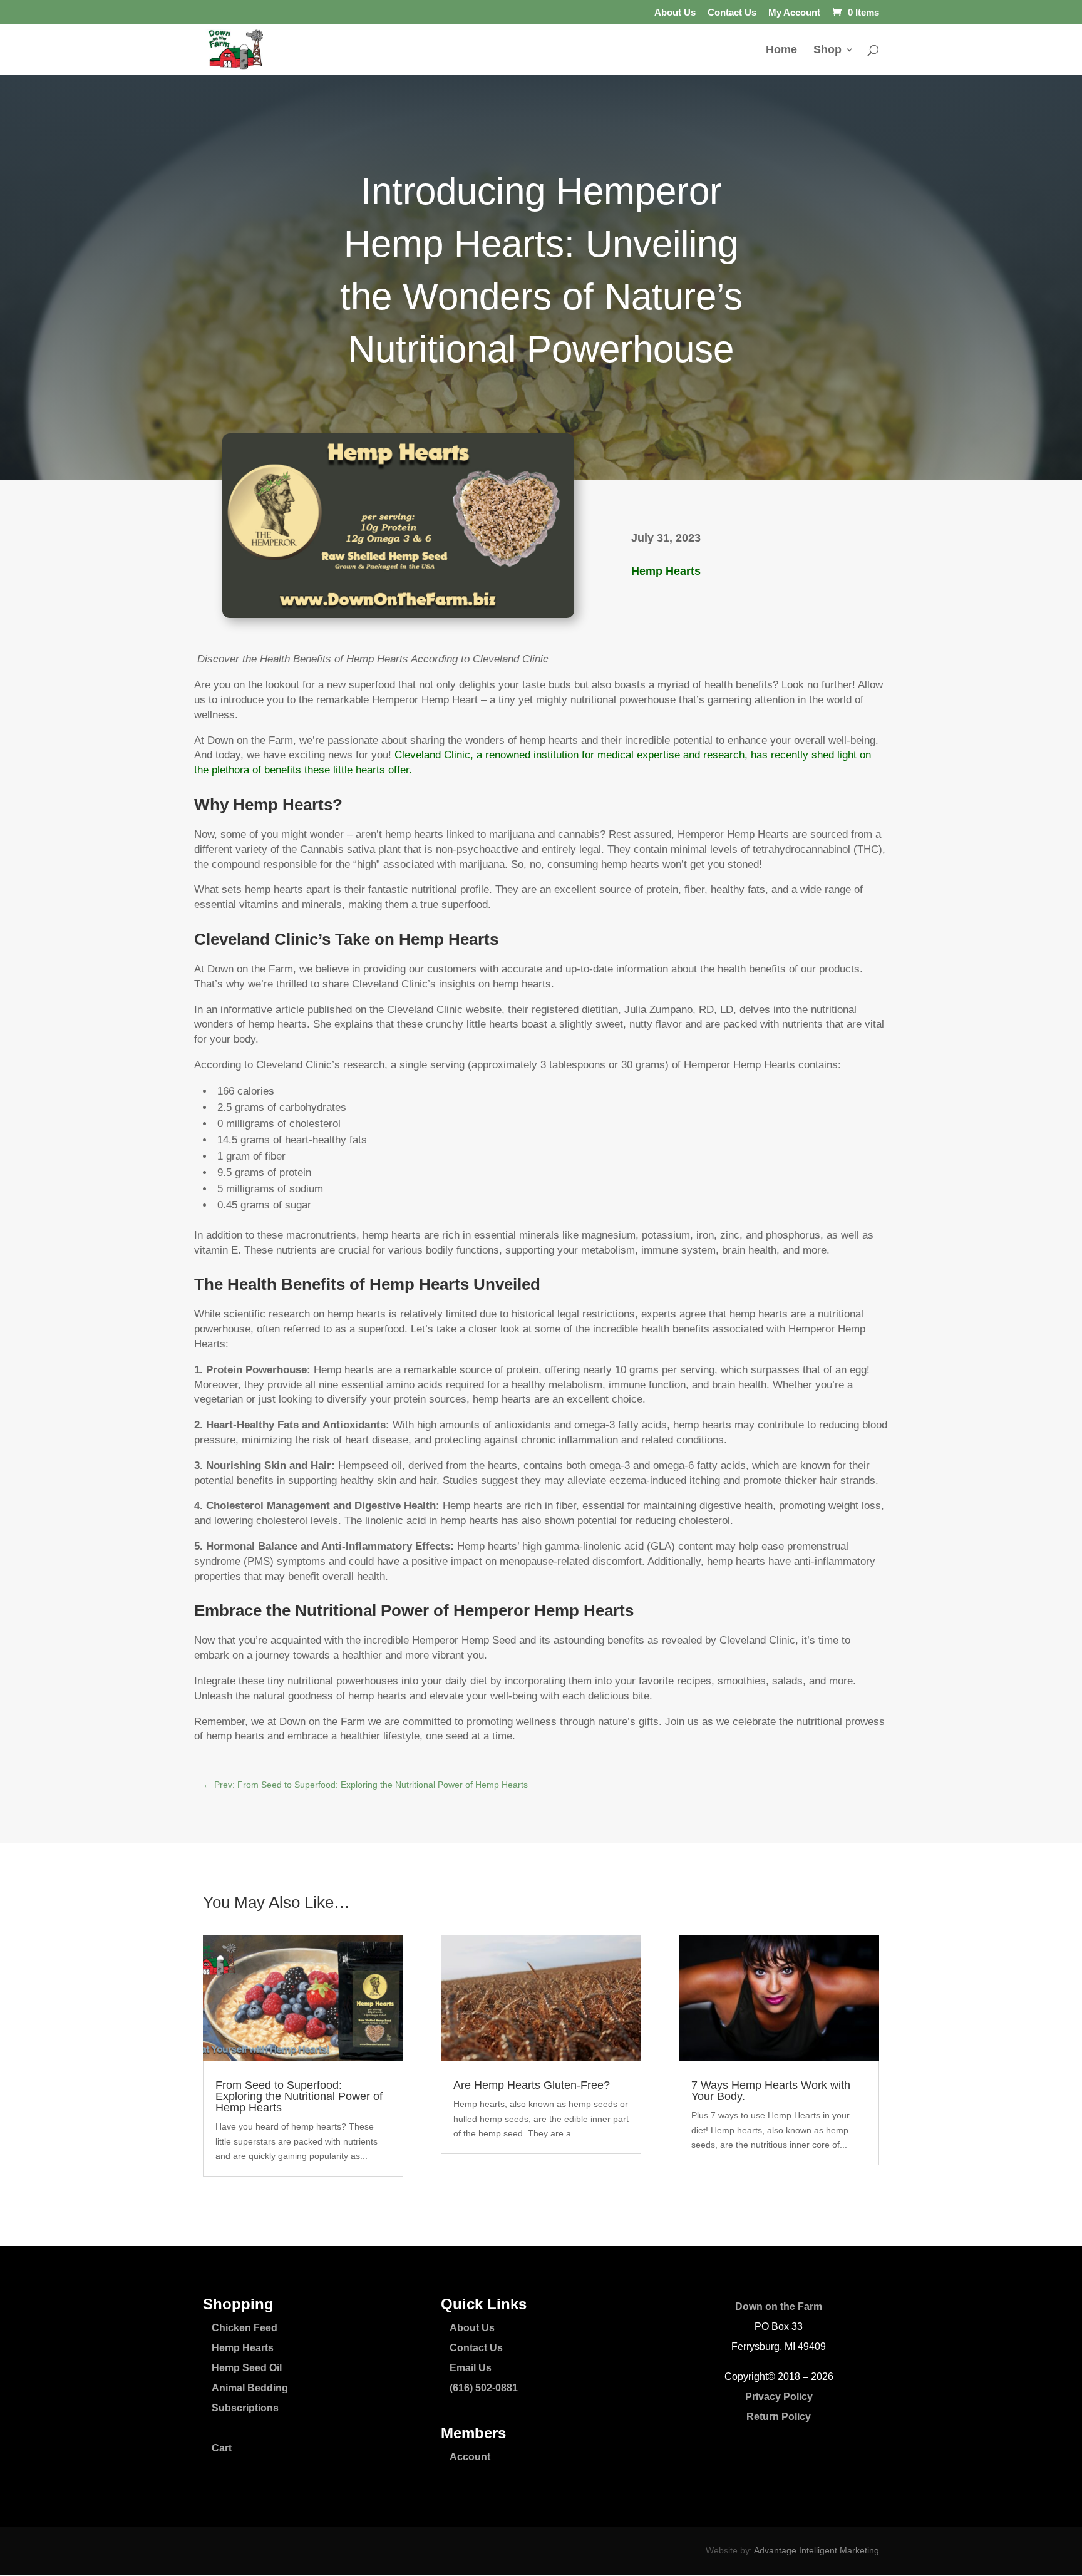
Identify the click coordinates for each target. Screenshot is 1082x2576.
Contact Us (732, 13)
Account (470, 2457)
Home (781, 50)
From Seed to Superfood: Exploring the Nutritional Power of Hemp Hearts (299, 2096)
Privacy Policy (779, 2397)
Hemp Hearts (666, 571)
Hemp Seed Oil (247, 2368)
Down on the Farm (779, 2306)
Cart (222, 2448)
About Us (675, 13)
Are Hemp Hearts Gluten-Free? (532, 2085)
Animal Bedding (250, 2388)
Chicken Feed (245, 2328)
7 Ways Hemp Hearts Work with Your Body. (771, 2091)
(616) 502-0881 (484, 2388)
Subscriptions (245, 2408)
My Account (794, 13)
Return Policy (779, 2417)
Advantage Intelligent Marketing (817, 2550)
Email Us (471, 2368)
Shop (827, 50)
